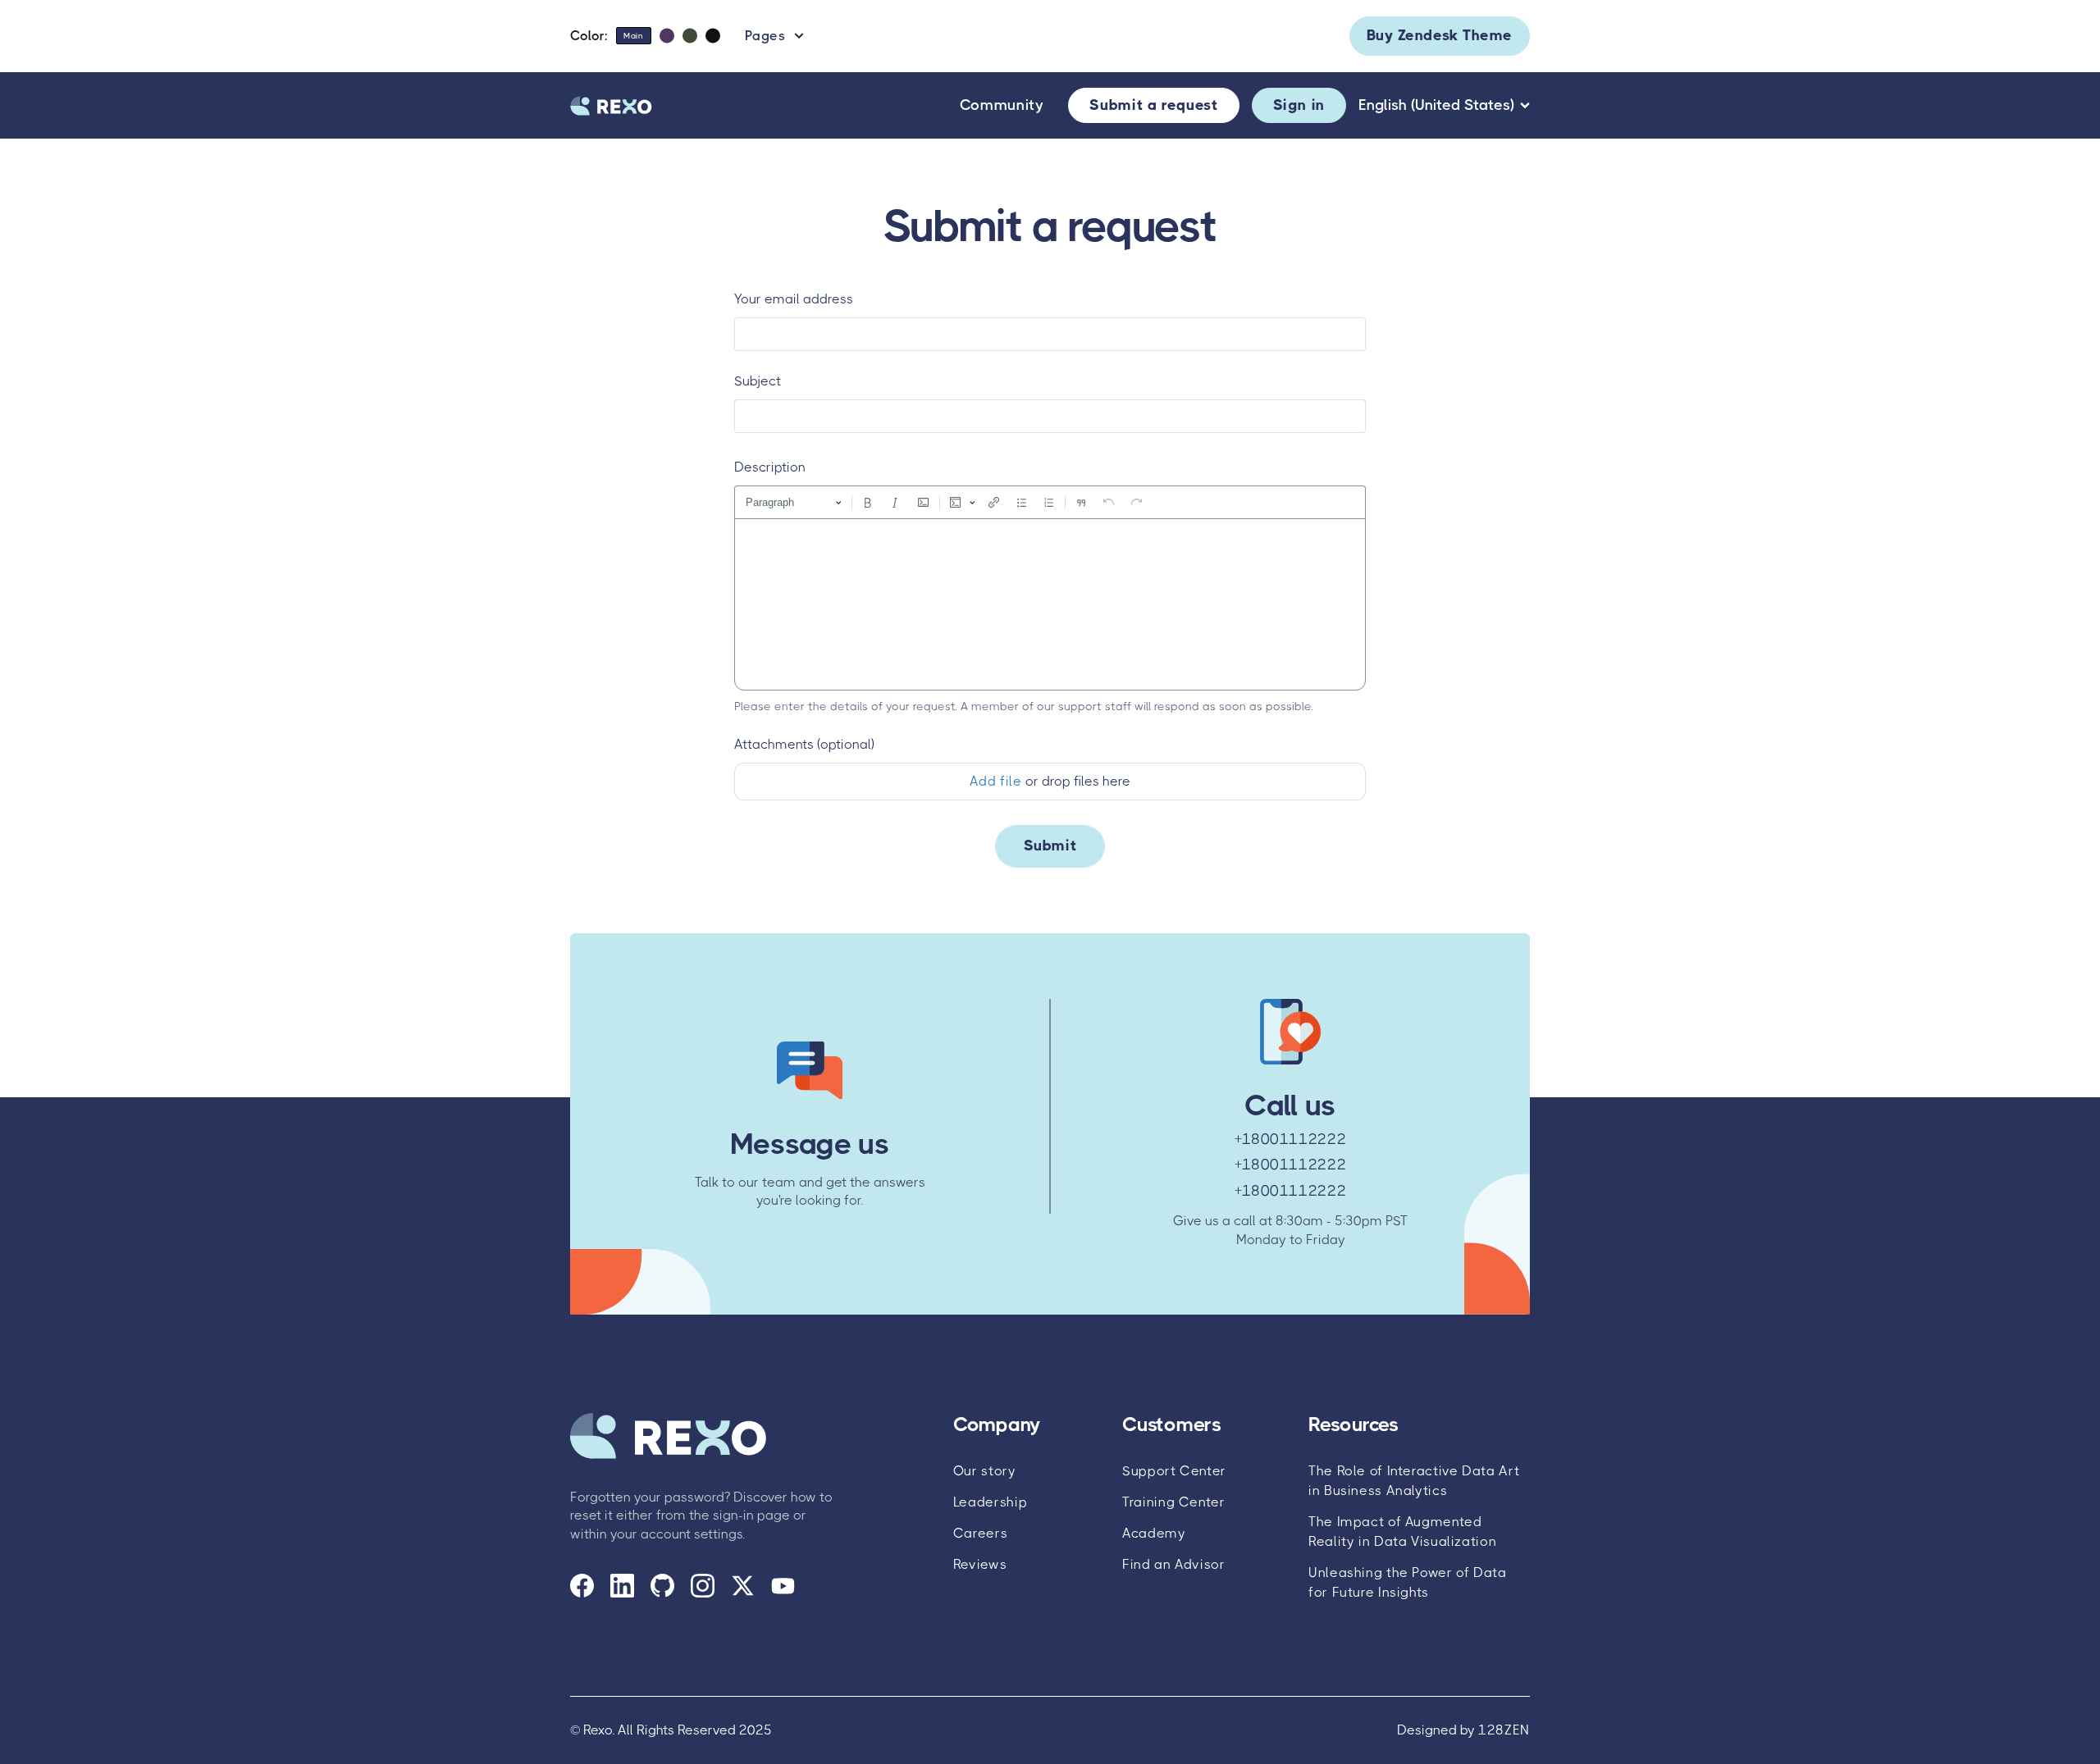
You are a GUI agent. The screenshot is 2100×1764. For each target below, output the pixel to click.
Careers (980, 1533)
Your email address (794, 299)
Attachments (804, 744)
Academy (1154, 1533)
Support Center (1174, 1471)
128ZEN (1504, 1730)
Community (1002, 105)
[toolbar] (1050, 502)
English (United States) (1436, 105)
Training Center (1173, 1502)
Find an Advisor (1173, 1564)
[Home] (611, 106)
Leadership (990, 1502)
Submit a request (1153, 105)
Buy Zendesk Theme (1440, 35)
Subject (758, 381)
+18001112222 (1291, 1139)
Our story (985, 1471)
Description (770, 467)
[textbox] (1050, 604)
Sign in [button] (1299, 105)
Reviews (980, 1564)
